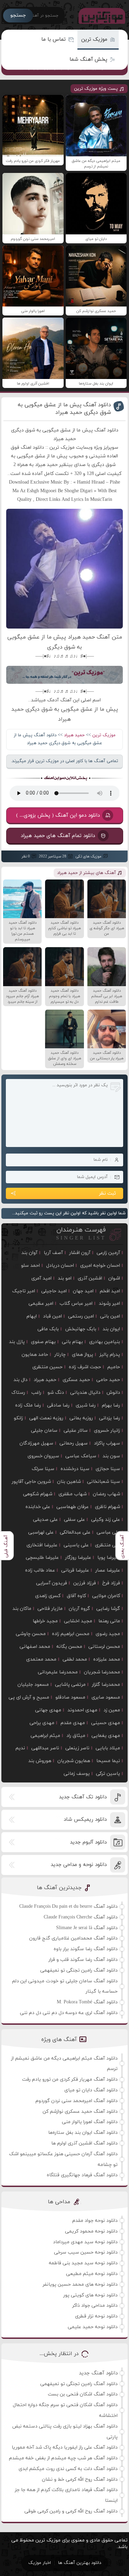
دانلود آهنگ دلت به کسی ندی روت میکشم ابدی (68, 2469)
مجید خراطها (45, 1621)
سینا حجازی (108, 1469)
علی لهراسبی (41, 1532)
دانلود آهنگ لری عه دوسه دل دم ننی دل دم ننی (69, 2013)
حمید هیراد (74, 735)
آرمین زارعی (108, 1253)
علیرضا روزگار (78, 1558)
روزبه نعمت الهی (46, 1418)
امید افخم (110, 1291)
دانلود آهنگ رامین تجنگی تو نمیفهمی (79, 1970)
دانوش (113, 1393)
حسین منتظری (47, 1367)
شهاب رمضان (106, 1494)
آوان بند (29, 1253)
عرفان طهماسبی (73, 1507)
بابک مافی (48, 1329)
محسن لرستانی (104, 1647)
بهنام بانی (72, 1342)
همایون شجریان (74, 1761)
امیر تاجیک (24, 1291)
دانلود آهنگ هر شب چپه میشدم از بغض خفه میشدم (63, 2458)
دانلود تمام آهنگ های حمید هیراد (58, 835)
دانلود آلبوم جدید (88, 1842)
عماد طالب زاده (40, 1570)
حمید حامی (108, 1380)
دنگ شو (56, 1393)
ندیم (20, 1748)
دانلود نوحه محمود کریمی (91, 2231)
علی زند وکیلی (106, 1520)
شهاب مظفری (73, 1494)
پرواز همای (83, 1355)
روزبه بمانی (81, 1418)
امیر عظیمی (41, 1304)
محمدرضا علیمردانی (58, 1672)
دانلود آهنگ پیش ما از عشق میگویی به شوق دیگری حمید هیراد (64, 409)
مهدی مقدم (73, 1723)
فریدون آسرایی (52, 1583)
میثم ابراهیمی (45, 1736)
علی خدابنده (38, 1507)
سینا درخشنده (75, 1469)
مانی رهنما (109, 1621)
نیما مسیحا (108, 1761)
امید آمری (41, 1278)
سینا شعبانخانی (104, 1482)
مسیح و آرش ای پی (29, 1697)
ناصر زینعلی (77, 1748)
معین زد (112, 1710)
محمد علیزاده (107, 1659)
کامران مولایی (106, 1596)
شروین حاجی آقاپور (31, 1482)
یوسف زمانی (77, 1774)
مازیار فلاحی (50, 1609)
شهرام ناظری (107, 1507)
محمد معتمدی (41, 1659)
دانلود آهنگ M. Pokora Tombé (87, 2002)
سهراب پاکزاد (107, 1443)
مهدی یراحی (42, 1723)
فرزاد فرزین (85, 1583)
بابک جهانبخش (81, 1329)
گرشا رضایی (108, 1609)
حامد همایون (35, 1355)
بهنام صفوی (43, 1342)
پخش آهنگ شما (88, 60)
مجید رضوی (108, 1634)
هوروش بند (40, 1761)
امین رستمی (81, 1316)
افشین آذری (90, 1278)
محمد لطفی (75, 1659)
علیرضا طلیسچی (42, 1558)
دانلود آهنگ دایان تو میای (91, 2090)
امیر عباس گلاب (76, 1304)
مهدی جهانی (48, 1710)
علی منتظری (107, 1545)
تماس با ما (53, 40)
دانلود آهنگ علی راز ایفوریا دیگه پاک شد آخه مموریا (65, 2447)
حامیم (114, 1367)
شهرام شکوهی (38, 1494)
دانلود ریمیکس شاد (85, 1820)
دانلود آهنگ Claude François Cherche (81, 1917)
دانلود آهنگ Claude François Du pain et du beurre (68, 1907)
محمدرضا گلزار (106, 1685)
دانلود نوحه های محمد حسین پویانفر (80, 2285)
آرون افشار (80, 1253)
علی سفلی (74, 1520)
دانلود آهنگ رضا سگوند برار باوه (86, 1949)
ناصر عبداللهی (45, 1748)
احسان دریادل (60, 1266)
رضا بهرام (111, 1405)
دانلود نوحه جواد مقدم (95, 2221)
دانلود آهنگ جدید (98, 2373)
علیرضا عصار (108, 1570)
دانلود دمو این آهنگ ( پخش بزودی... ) (58, 815)
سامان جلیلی (44, 1431)
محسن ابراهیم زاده (71, 1634)
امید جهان (83, 1291)
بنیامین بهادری (105, 1342)
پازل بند (17, 1342)
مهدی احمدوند (82, 1710)
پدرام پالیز (110, 1355)
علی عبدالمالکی (75, 1532)
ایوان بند (111, 1329)
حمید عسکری (76, 1380)
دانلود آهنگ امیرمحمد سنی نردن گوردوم (77, 2101)
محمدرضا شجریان (102, 1672)
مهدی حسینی (106, 1723)
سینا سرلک (43, 1469)
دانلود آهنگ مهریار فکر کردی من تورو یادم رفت (70, 2079)
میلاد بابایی (108, 1748)
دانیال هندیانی (85, 1393)
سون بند (111, 1456)
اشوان (114, 1278)
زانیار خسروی (107, 1431)
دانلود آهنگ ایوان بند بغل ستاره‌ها (83, 2133)
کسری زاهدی (48, 1596)
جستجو (18, 15)
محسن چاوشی (31, 1634)
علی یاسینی (76, 1545)
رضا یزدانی (110, 1418)
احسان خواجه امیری (100, 1266)
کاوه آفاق (76, 1596)
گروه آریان (79, 1609)
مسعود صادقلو (70, 1697)
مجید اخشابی (78, 1621)
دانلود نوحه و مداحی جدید (79, 1865)
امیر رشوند (109, 1304)
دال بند (20, 1380)
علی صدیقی (45, 1520)
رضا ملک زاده (28, 1405)
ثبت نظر (107, 1193)
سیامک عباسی (81, 1456)
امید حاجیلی (54, 1291)
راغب (36, 1393)
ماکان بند (22, 1609)
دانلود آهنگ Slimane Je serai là (87, 1928)
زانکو (18, 1418)
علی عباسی (108, 1532)
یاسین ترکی (108, 1774)
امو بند (65, 1278)
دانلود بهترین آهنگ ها (80, 2563)
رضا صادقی (58, 1405)
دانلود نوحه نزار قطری (96, 2316)
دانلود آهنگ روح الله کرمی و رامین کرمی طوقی (71, 2511)
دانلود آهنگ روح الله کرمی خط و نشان (80, 2480)
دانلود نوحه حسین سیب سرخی (86, 2252)
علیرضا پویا (109, 1558)
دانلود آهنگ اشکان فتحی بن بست (83, 2394)
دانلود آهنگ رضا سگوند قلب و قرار (83, 1960)
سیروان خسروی (43, 1456)
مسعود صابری (106, 1697)
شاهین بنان (69, 1482)
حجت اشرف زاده (85, 1367)
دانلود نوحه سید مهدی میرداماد (85, 2242)
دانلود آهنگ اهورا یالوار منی (90, 2122)
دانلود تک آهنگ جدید (83, 1797)
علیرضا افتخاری (42, 1545)
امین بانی (110, 1316)
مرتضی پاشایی (70, 1685)
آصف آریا (53, 1253)
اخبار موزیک (40, 2563)
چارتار (60, 1355)
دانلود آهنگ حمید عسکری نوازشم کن (80, 2112)
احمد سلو (30, 1266)
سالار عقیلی (76, 1431)
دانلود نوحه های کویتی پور (90, 2295)
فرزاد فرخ (111, 1583)
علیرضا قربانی (75, 1570)
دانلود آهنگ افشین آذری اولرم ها (84, 2143)
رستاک (18, 1393)
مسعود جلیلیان (33, 1685)
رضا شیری (86, 1405)
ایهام (32, 1316)
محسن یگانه (69, 1647)
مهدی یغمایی (106, 1736)
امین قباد (52, 1316)
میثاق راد (76, 1736)
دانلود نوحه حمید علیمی (93, 2327)
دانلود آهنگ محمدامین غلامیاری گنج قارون (73, 1938)
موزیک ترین (94, 40)
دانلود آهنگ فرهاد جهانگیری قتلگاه (82, 2175)
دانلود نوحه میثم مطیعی (92, 2274)
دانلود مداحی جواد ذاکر (95, 2306)
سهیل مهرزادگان (36, 1443)
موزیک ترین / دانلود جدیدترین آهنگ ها (100, 16)
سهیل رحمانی (74, 1443)
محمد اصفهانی (35, 1647)
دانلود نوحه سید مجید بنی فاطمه (83, 2263)
